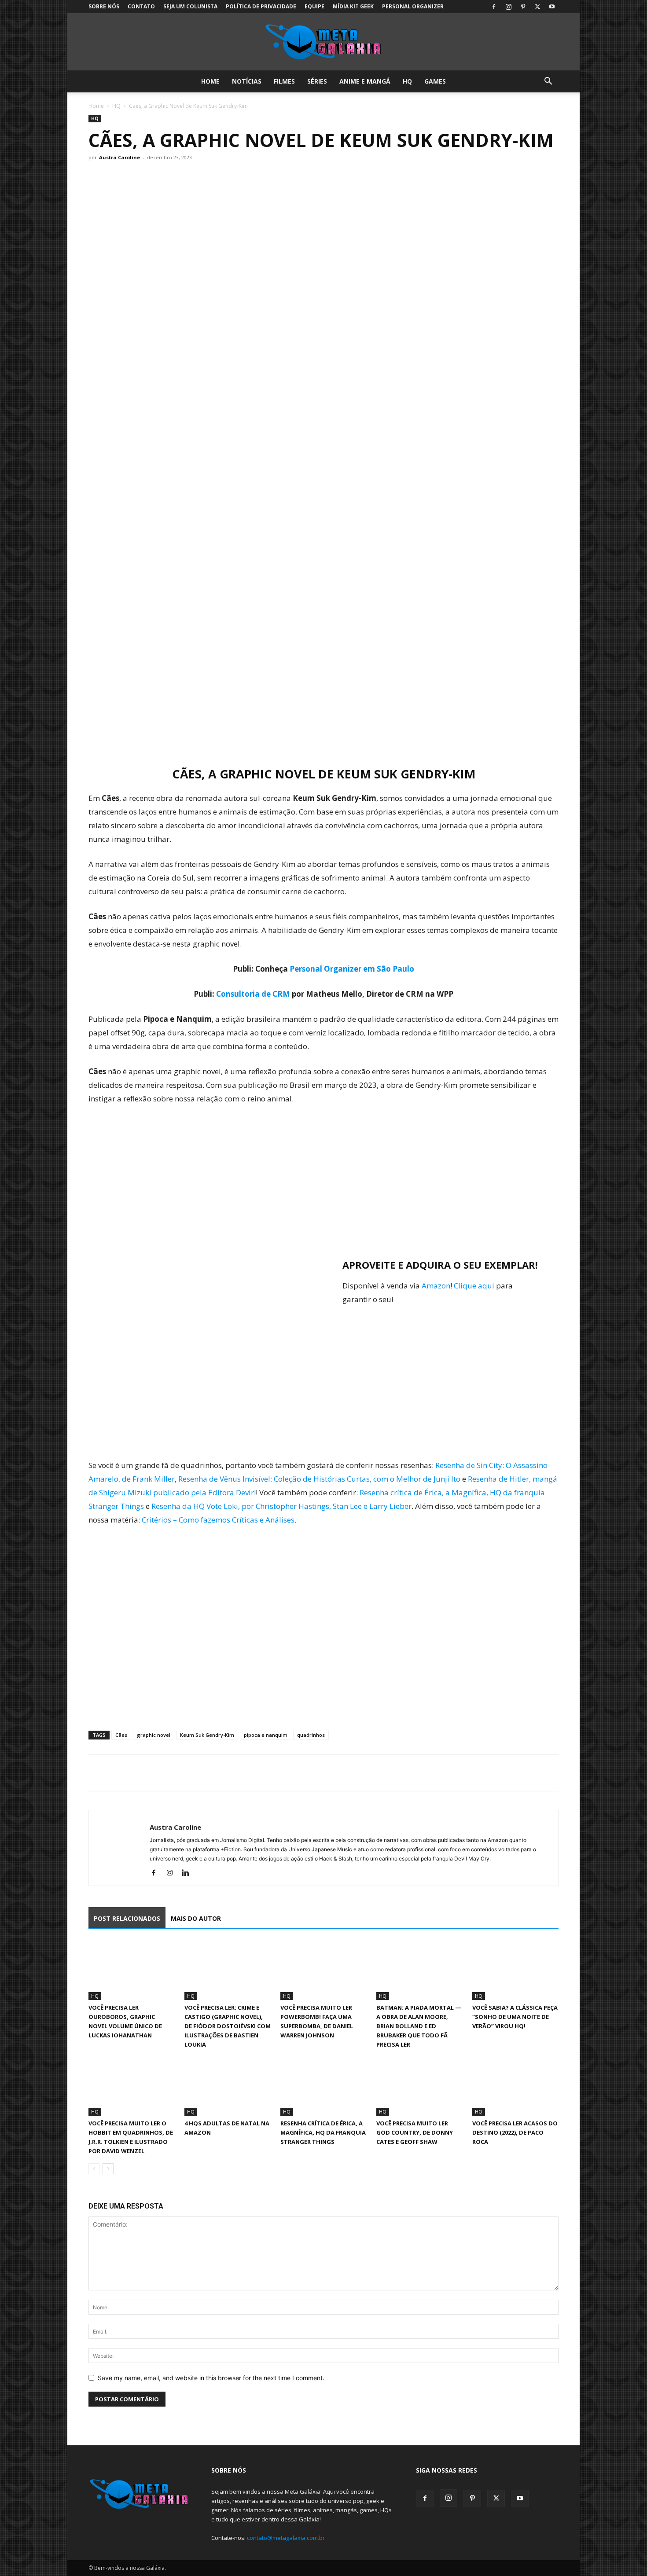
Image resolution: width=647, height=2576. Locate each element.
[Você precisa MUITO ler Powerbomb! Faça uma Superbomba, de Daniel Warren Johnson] (323, 1970)
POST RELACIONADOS (127, 1918)
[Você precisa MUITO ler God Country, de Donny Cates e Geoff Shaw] (419, 2086)
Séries (317, 81)
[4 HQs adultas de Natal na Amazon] (228, 2086)
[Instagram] (508, 7)
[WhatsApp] (138, 1773)
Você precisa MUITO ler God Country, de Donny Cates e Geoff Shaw (415, 2132)
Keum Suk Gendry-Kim (207, 1735)
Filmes (284, 81)
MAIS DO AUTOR (196, 1918)
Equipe (314, 6)
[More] (179, 1773)
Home (210, 81)
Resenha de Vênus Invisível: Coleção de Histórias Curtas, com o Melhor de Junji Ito (319, 1479)
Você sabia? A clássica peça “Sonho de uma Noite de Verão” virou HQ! (515, 2017)
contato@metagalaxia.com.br (286, 2538)
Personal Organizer (413, 6)
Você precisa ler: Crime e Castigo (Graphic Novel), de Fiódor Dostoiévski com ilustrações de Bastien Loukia (228, 2026)
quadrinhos (311, 1735)
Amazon (436, 1286)
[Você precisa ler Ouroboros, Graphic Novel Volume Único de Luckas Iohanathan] (132, 1970)
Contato (141, 6)
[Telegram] (158, 1773)
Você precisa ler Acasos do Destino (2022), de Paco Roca (515, 2132)
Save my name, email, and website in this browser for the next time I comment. (211, 2378)
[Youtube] (552, 7)
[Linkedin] (189, 1873)
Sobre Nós (104, 6)
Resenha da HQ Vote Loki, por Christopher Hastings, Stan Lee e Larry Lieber (281, 1506)
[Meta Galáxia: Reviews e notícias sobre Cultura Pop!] (323, 42)
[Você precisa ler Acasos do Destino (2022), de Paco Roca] (515, 2086)
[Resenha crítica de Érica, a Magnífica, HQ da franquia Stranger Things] (323, 2086)
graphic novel (154, 1735)
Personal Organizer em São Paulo (352, 969)
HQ (407, 81)
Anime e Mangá (365, 81)
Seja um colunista (190, 6)
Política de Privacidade (261, 6)
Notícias (247, 81)
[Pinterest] (523, 7)
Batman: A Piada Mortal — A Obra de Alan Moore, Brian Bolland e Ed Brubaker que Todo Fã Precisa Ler (419, 2026)
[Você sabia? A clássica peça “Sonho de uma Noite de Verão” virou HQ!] (515, 1970)
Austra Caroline (119, 157)
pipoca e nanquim (266, 1735)
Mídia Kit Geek (353, 6)
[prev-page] (94, 2169)
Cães (121, 1735)
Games (435, 81)
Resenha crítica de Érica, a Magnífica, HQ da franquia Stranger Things (323, 2132)
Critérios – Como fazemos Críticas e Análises (218, 1520)
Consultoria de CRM (253, 994)
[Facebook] (494, 7)
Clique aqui (474, 1286)
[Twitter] (537, 7)
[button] (548, 82)
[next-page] (108, 2169)
